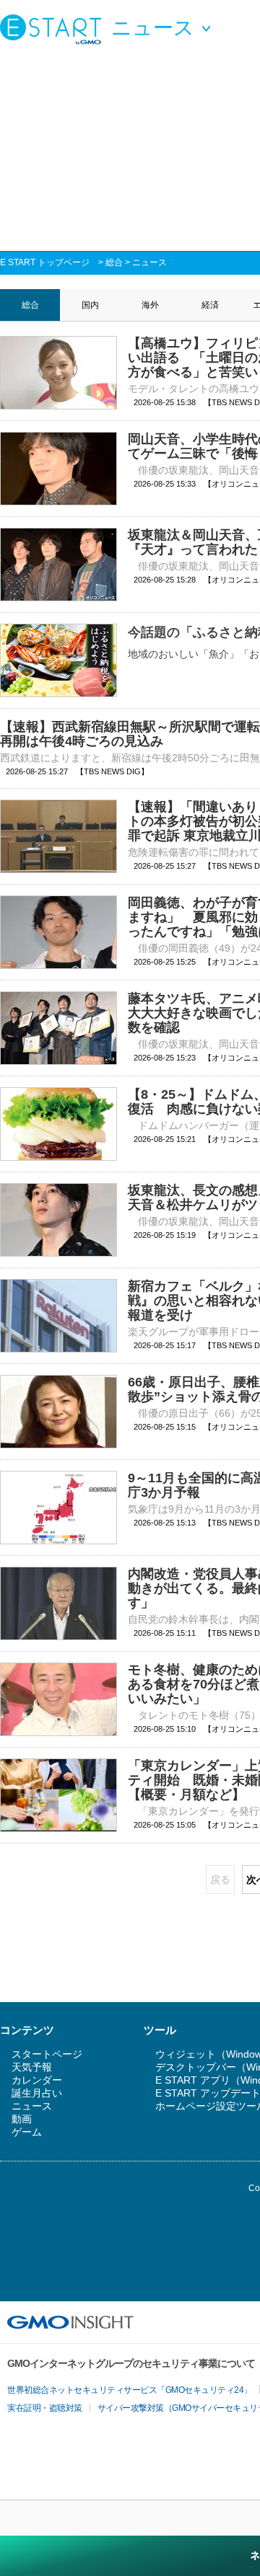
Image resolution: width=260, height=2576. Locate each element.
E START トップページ (45, 262)
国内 (90, 305)
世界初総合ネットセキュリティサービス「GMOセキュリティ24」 (130, 2390)
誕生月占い (37, 2093)
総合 (114, 262)
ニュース (149, 262)
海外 (150, 305)
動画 (22, 2119)
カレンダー (37, 2080)
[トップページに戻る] (54, 29)
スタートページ (47, 2054)
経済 (210, 305)
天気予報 (32, 2067)
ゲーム (27, 2132)
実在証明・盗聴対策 (45, 2408)
